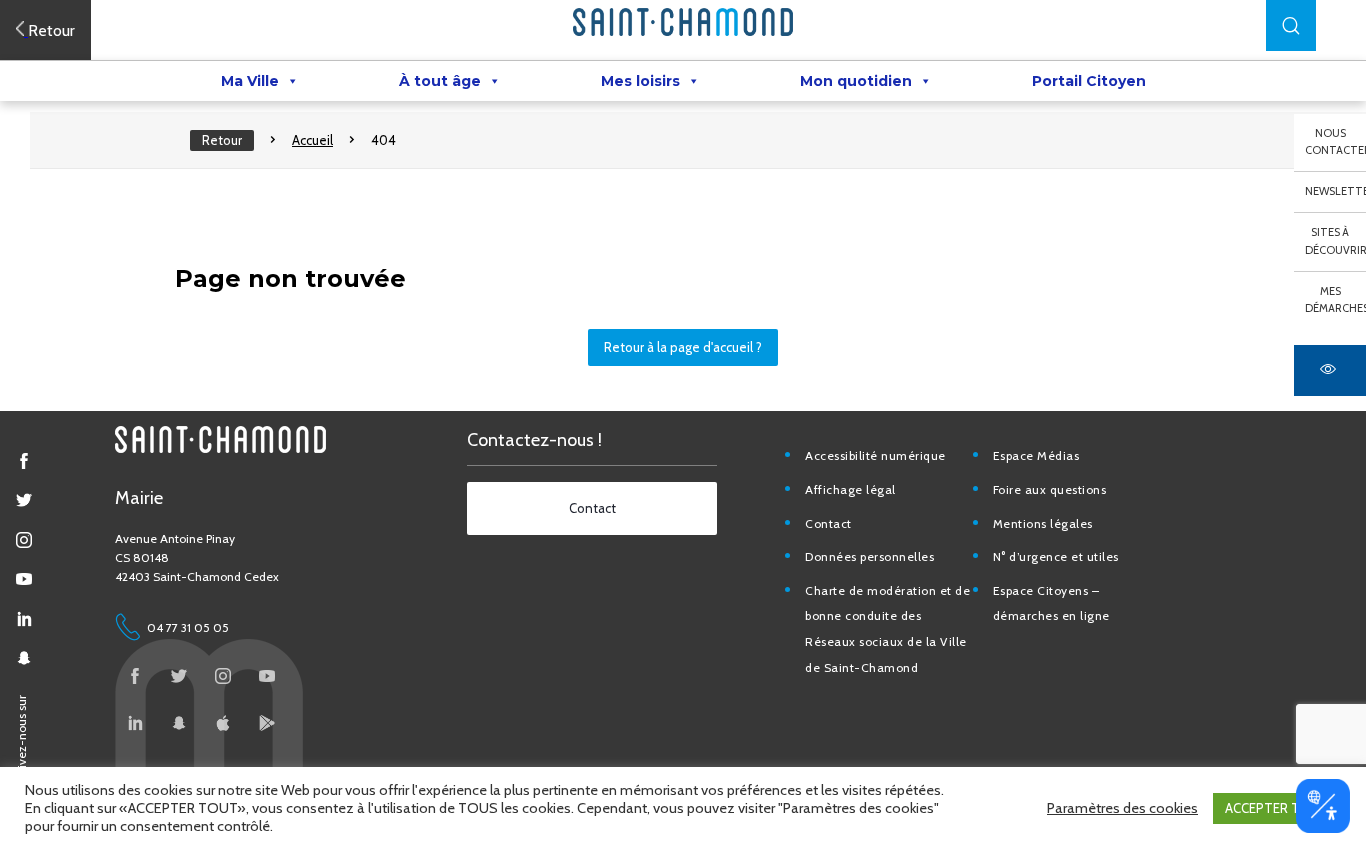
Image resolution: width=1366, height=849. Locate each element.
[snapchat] (24, 658)
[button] (1291, 25)
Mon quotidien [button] (856, 81)
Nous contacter (1335, 142)
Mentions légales (1043, 523)
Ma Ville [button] (250, 81)
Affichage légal (850, 489)
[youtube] (24, 579)
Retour (222, 140)
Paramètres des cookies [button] (1122, 808)
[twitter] (24, 500)
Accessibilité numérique (875, 455)
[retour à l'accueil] (683, 22)
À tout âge (440, 81)
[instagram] (24, 540)
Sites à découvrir (1335, 241)
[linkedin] (24, 619)
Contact (828, 523)
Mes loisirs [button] (640, 81)
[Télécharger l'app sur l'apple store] (223, 723)
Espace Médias (1036, 455)
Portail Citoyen (1089, 81)
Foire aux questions (1050, 489)
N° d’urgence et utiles (1056, 556)
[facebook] (24, 461)
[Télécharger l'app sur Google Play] (267, 723)
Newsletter (1335, 191)
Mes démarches (1335, 300)
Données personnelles (869, 556)
